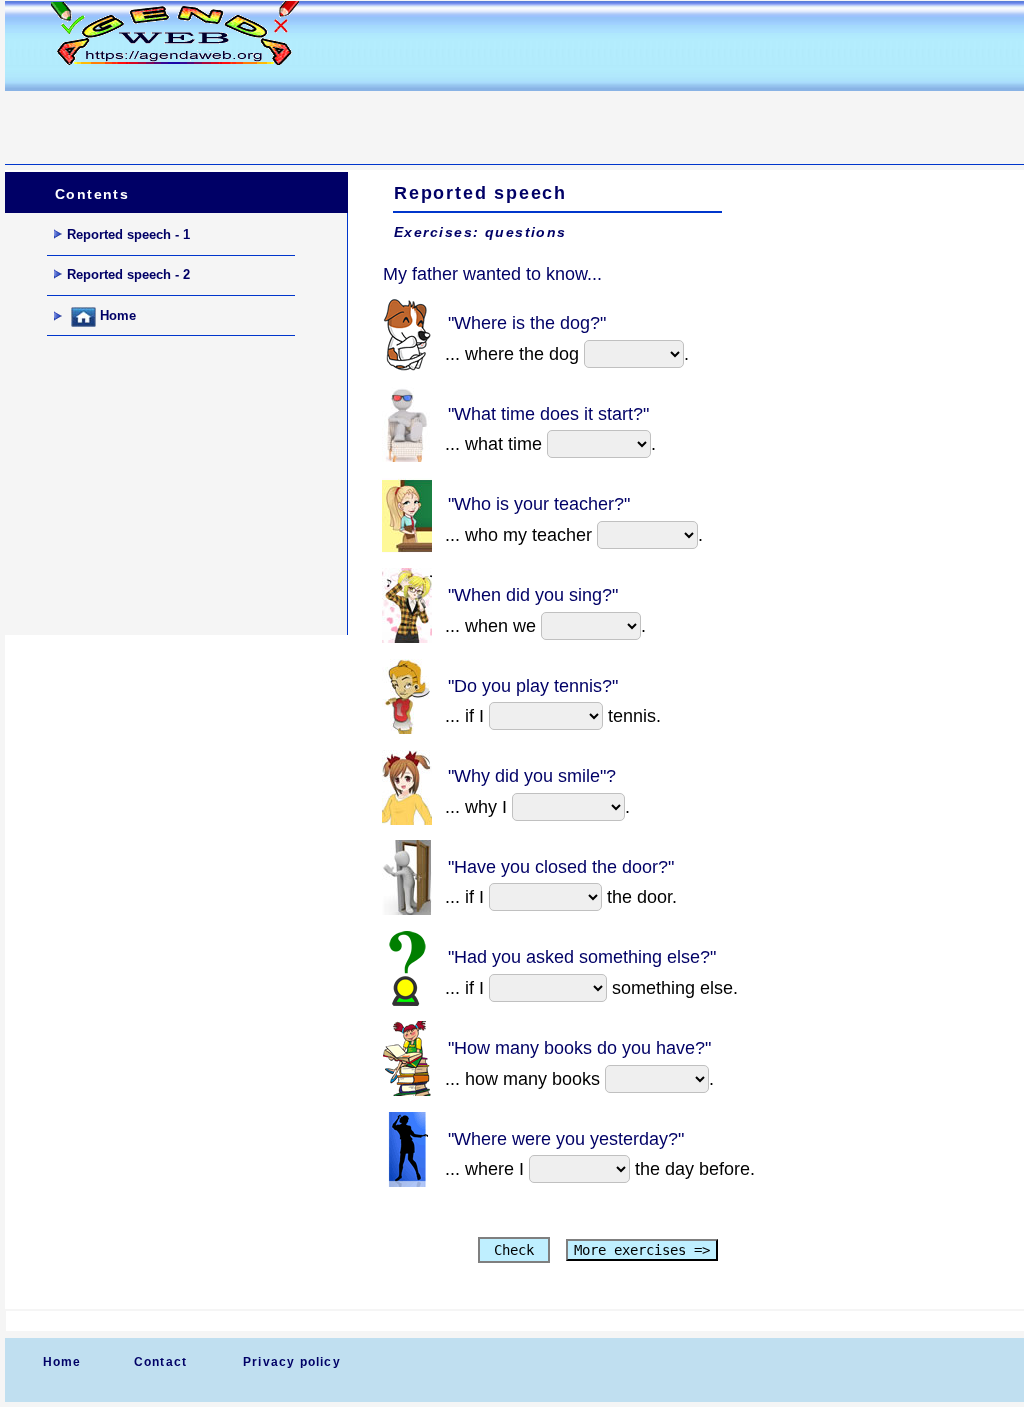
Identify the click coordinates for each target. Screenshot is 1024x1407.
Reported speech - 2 (128, 274)
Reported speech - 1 (128, 234)
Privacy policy (292, 1362)
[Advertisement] (369, 116)
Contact (160, 1362)
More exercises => (642, 1250)
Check (514, 1250)
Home (116, 316)
